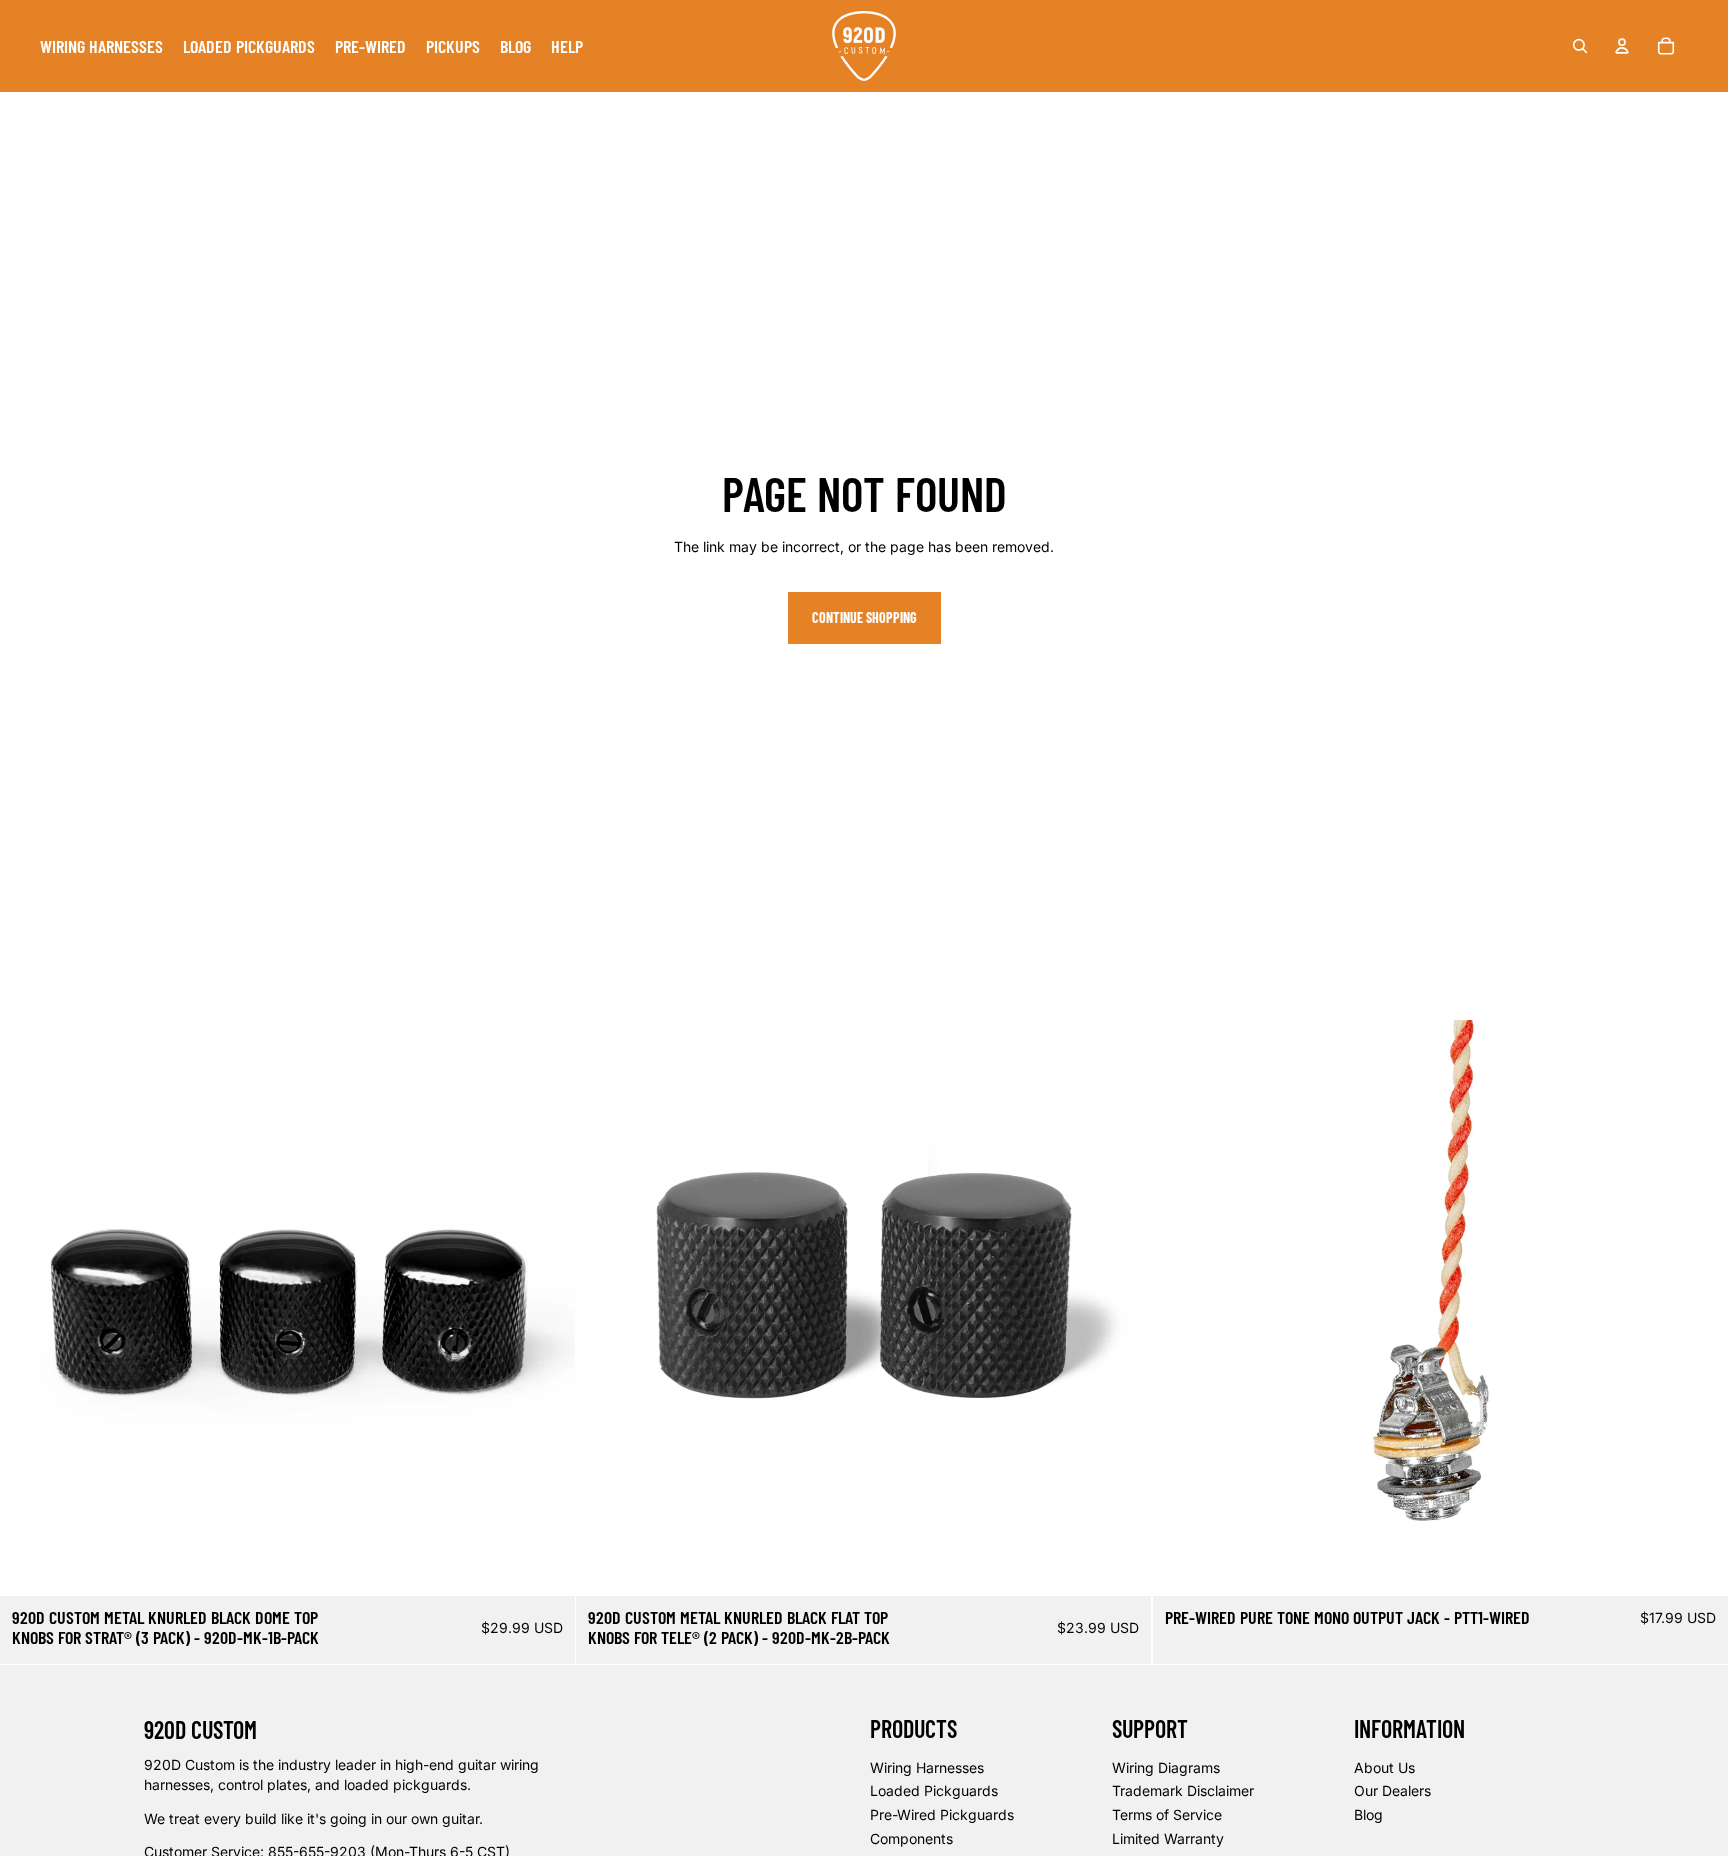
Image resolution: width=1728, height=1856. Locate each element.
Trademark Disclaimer (1183, 1790)
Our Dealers (1392, 1790)
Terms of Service (1167, 1814)
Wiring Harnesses (927, 1767)
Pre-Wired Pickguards (942, 1814)
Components (911, 1838)
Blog (1368, 1814)
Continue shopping (864, 617)
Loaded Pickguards (934, 1790)
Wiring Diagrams (1166, 1767)
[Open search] (1580, 46)
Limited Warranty (1168, 1838)
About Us (1384, 1767)
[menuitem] (101, 46)
